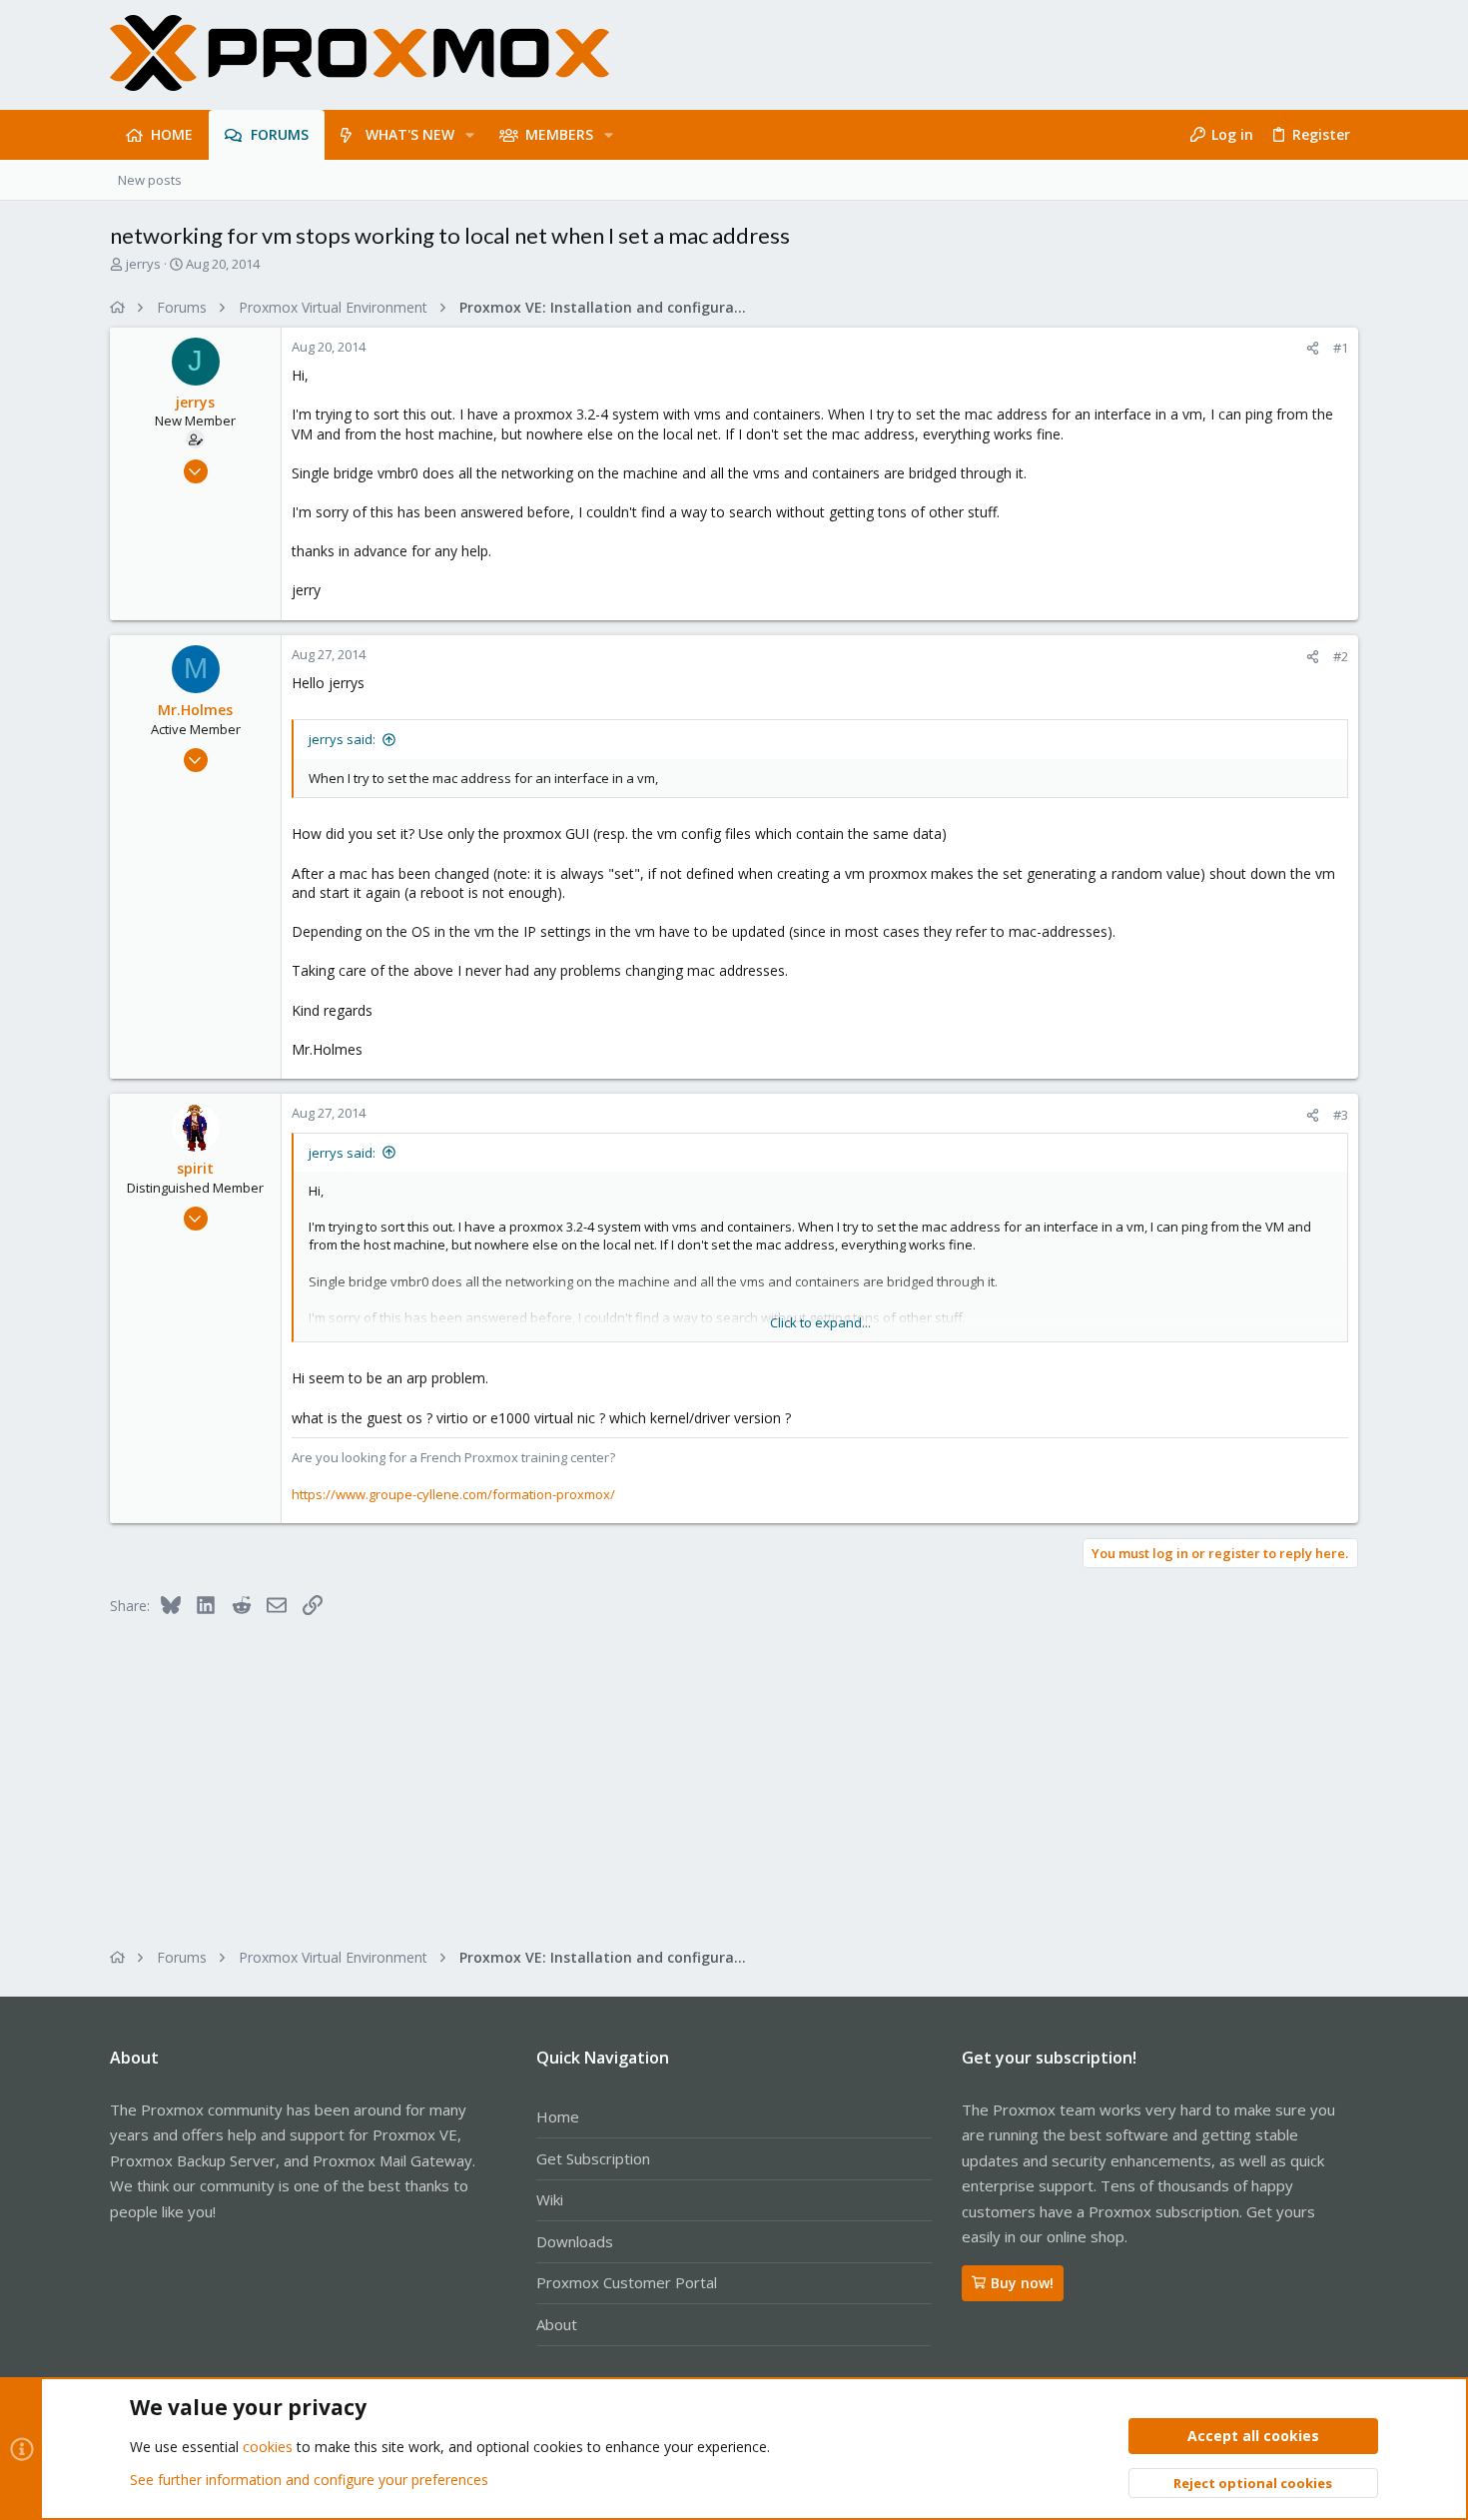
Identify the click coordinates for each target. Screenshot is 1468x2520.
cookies (268, 2447)
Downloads (575, 2241)
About (557, 2324)
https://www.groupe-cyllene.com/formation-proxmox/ (453, 1494)
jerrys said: (342, 739)
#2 (1341, 656)
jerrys (143, 264)
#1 (1341, 348)
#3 (1341, 1115)
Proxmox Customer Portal (627, 2282)
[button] (470, 135)
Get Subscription (593, 2158)
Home (558, 2116)
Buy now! (1022, 2283)
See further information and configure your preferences (309, 2480)
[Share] (1313, 348)
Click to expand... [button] (820, 1322)
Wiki (550, 2199)
